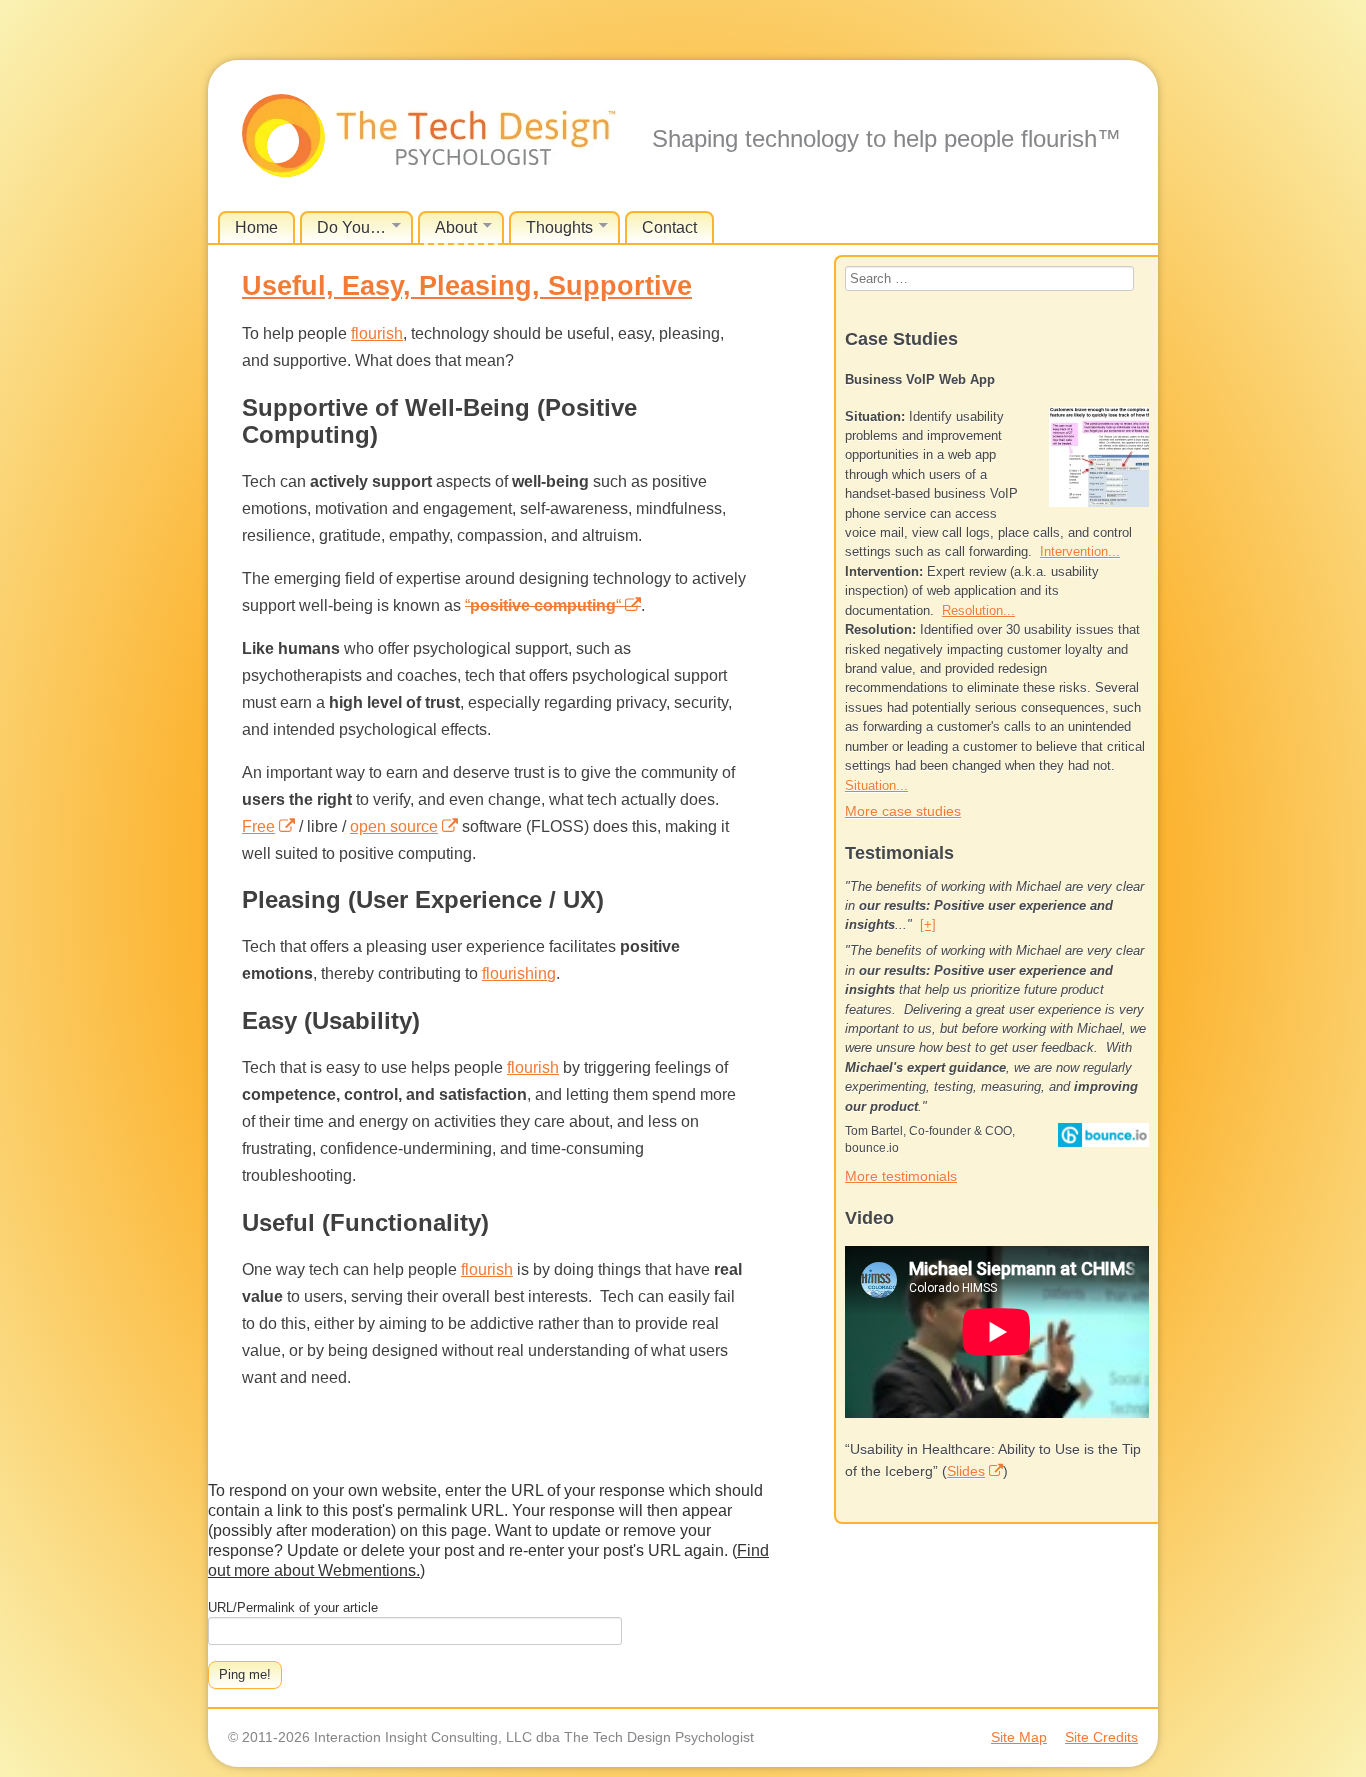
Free (258, 826)
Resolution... (978, 610)
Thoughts (559, 227)
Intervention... (1080, 551)
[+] (928, 924)
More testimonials (901, 1176)
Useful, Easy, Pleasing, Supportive (467, 286)
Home (256, 227)
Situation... (876, 785)
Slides (966, 1471)
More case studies (903, 811)
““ (543, 605)
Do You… (351, 227)
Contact (669, 227)
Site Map (1019, 1737)
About (456, 227)
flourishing (519, 973)
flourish (377, 333)
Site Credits (1101, 1737)
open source (394, 826)
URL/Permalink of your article (293, 1607)
